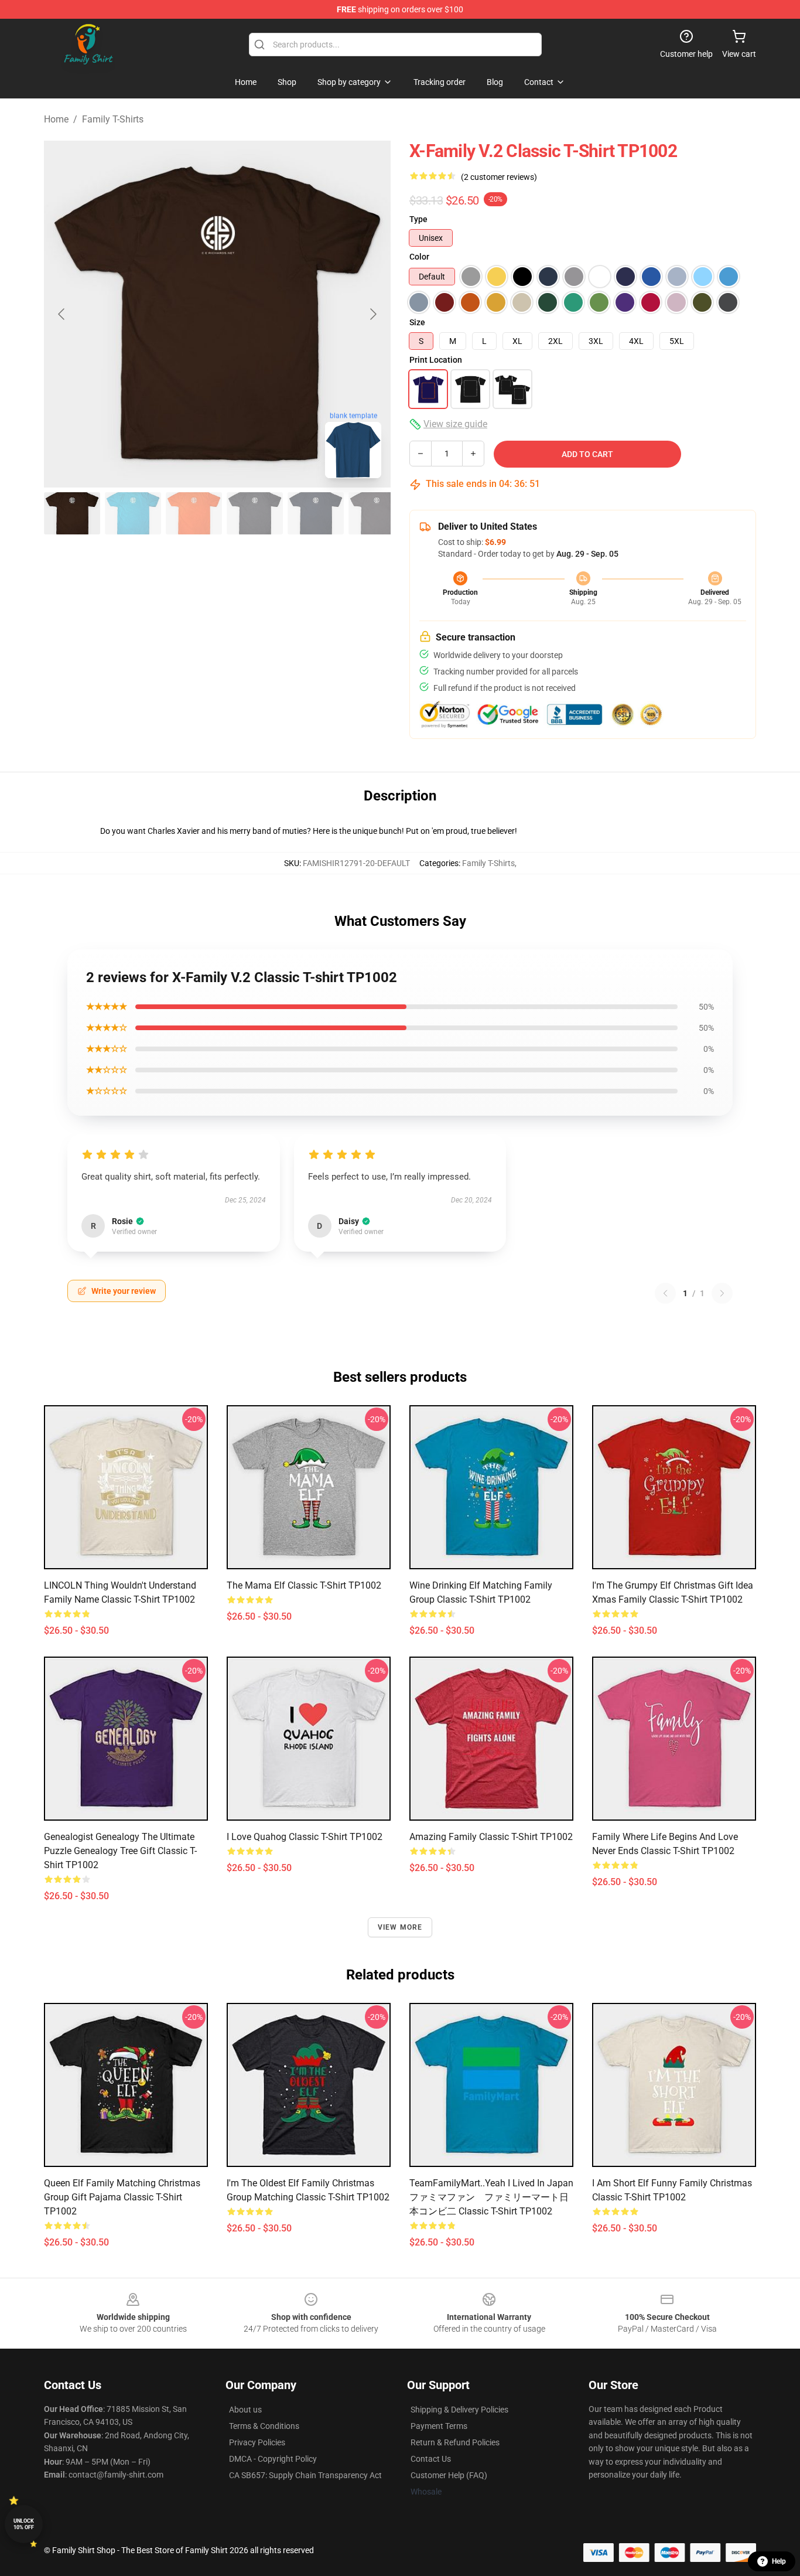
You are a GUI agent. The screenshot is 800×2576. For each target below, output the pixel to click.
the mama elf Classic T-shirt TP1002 (304, 1585)
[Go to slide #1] (72, 513)
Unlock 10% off (24, 2524)
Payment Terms (439, 2426)
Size (417, 322)
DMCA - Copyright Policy (273, 2459)
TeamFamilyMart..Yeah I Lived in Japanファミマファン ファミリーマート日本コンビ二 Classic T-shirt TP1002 (491, 2197)
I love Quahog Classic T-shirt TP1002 (305, 1837)
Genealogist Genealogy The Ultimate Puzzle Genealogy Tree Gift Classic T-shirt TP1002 (120, 1851)
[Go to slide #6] (377, 513)
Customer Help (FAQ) (449, 2475)
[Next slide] (372, 314)
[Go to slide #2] (133, 513)
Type (418, 219)
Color (419, 257)
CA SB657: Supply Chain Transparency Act (305, 2475)
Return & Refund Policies (455, 2442)
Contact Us (431, 2459)
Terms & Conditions (264, 2426)
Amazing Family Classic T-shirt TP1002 (491, 1837)
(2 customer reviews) (499, 177)
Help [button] (779, 2561)
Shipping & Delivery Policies (459, 2410)
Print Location (436, 360)
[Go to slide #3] (194, 513)
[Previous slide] (62, 314)
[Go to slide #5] (316, 513)
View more (400, 1927)
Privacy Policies (257, 2442)
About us (245, 2410)
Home (56, 119)
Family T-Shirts (113, 119)
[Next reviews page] (722, 1293)
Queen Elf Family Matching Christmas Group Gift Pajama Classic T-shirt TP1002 (122, 2197)
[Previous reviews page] (665, 1293)
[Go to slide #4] (255, 513)
